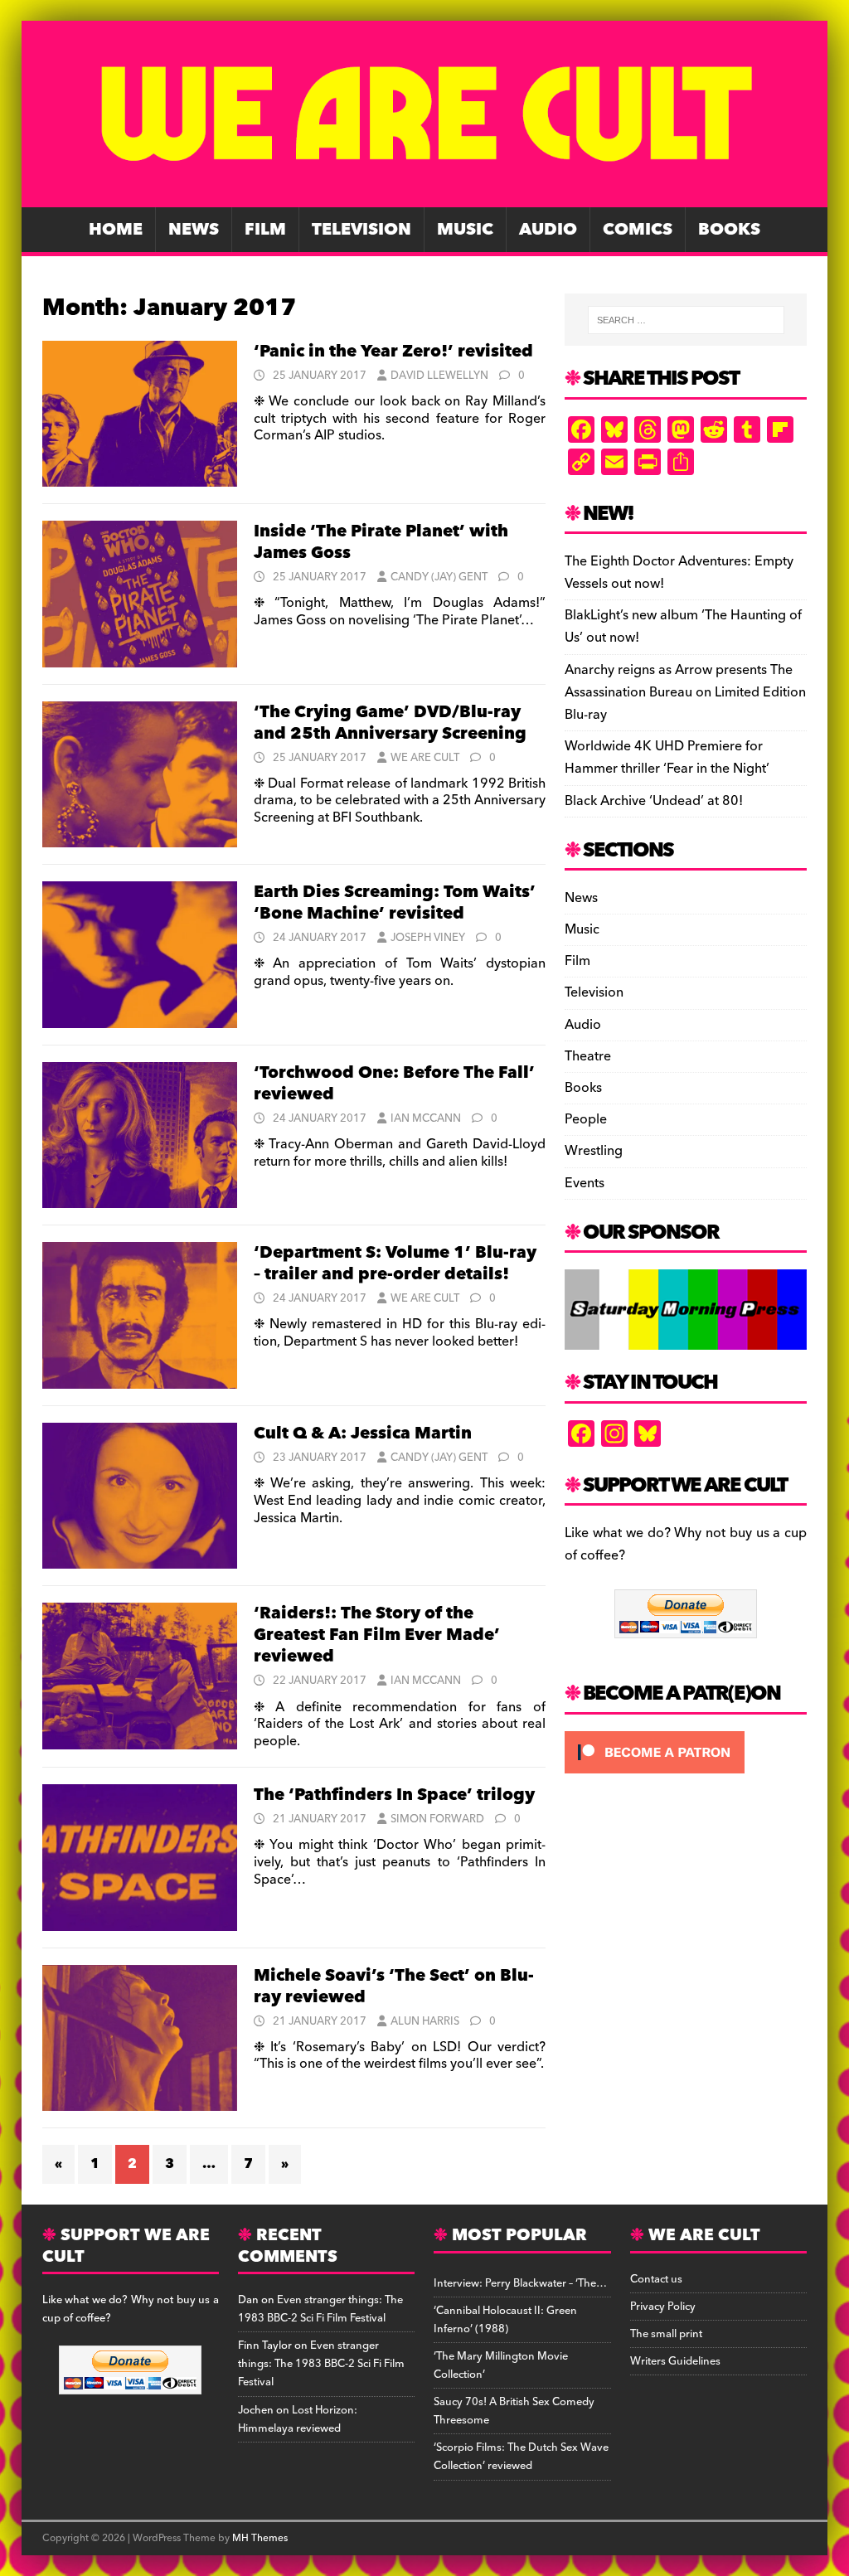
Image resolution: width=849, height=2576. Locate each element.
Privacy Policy (663, 2307)
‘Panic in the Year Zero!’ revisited (393, 352)
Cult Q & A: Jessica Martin (363, 1434)
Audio (548, 230)
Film (265, 230)
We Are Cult (425, 758)
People (586, 1119)
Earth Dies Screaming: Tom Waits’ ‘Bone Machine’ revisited (395, 903)
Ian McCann (426, 1118)
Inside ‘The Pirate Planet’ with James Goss (381, 542)
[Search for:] (686, 320)
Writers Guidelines (675, 2361)
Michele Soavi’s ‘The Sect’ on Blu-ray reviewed (394, 1987)
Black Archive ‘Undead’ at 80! (654, 801)
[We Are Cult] (425, 196)
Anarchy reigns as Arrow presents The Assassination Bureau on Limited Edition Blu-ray (685, 692)
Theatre (588, 1056)
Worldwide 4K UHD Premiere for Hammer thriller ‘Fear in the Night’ (667, 757)
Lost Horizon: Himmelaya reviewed (298, 2419)
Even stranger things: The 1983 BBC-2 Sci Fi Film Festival (320, 2309)
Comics (638, 230)
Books (729, 230)
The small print (666, 2334)
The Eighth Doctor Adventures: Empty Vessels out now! (679, 572)
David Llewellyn (439, 376)
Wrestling (594, 1151)
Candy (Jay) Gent (439, 577)
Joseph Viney (428, 938)
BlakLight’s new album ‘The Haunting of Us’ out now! (683, 626)
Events (585, 1183)
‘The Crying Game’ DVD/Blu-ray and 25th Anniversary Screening (390, 723)
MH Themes (260, 2538)
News (194, 230)
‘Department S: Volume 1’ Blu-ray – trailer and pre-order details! (395, 1264)
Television (361, 230)
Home (116, 230)
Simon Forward (437, 1819)
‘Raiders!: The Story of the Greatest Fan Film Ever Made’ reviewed (377, 1635)
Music (465, 230)
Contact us (656, 2279)
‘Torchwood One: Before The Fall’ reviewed (394, 1084)
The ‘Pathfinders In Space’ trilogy (394, 1795)
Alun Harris (425, 2021)
